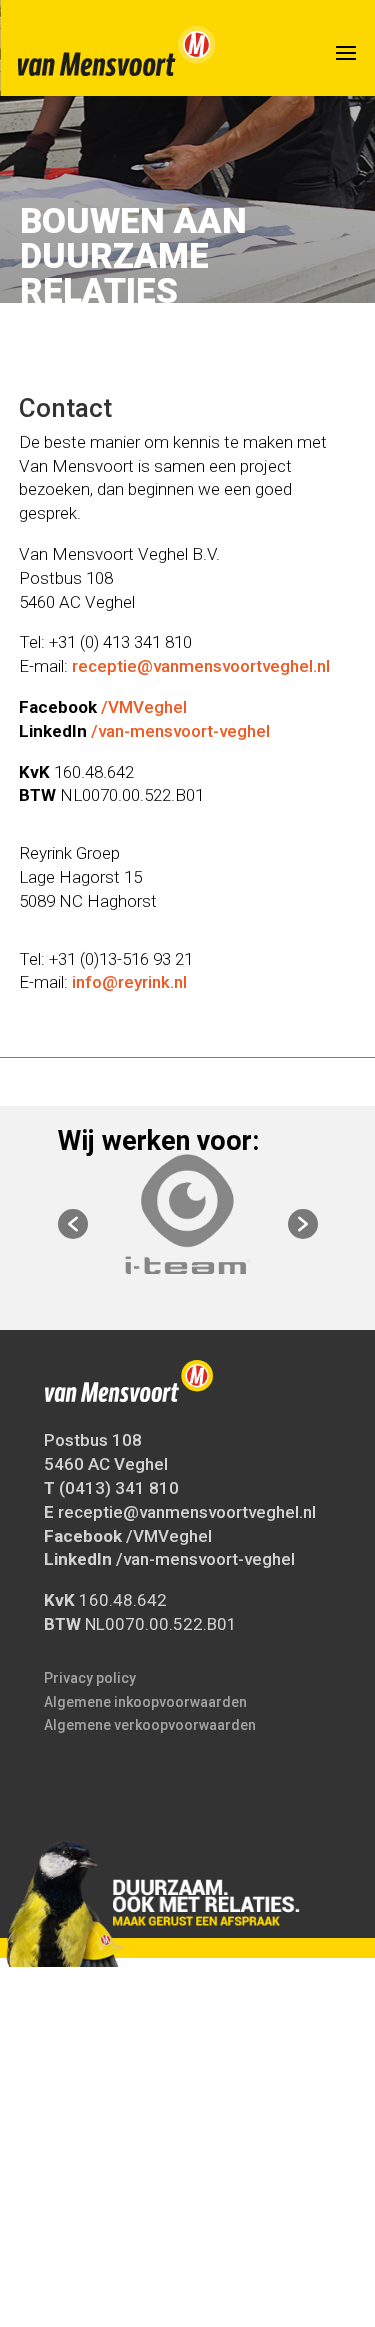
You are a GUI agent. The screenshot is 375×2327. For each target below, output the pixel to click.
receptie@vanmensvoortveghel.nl (201, 666)
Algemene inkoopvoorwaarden (145, 1702)
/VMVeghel (144, 707)
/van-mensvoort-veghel (180, 731)
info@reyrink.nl (129, 982)
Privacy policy (90, 1678)
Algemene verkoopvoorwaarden (150, 1725)
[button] (73, 1224)
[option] (188, 1214)
